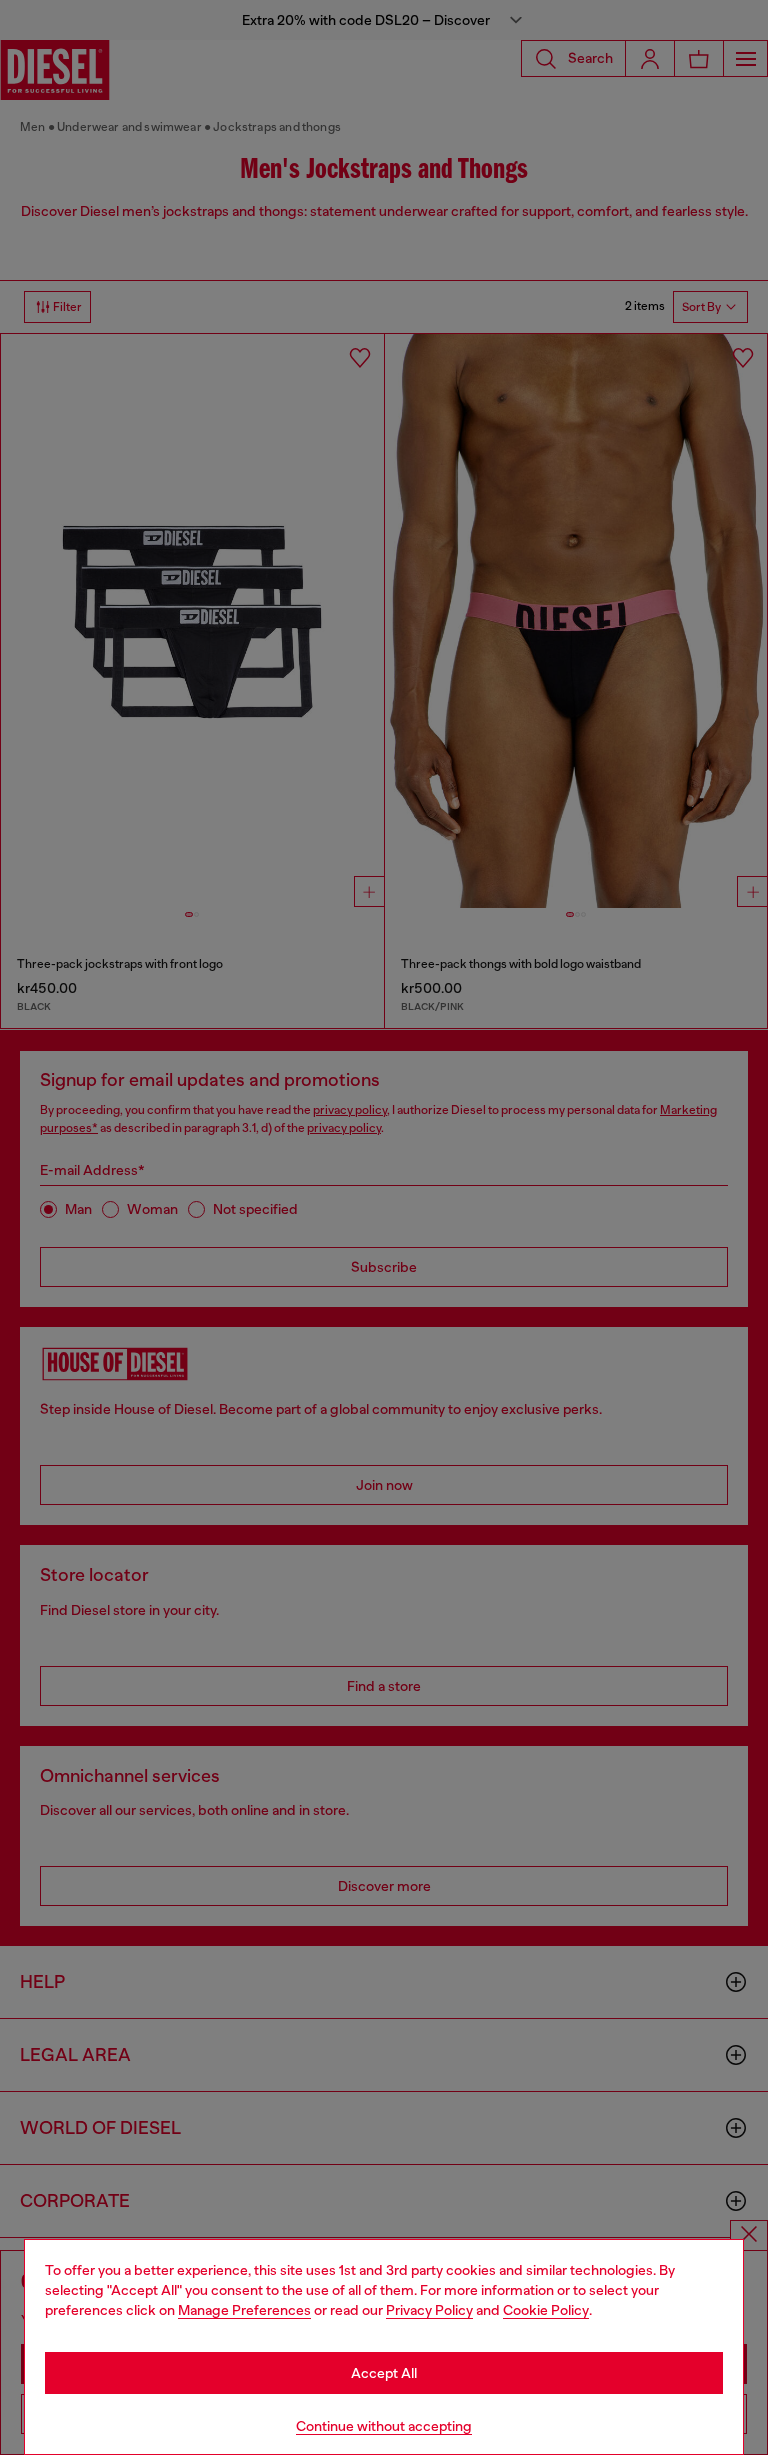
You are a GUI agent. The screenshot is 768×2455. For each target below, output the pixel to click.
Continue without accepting (384, 2426)
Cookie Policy (546, 2310)
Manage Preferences (244, 2310)
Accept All (384, 2373)
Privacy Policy (429, 2310)
